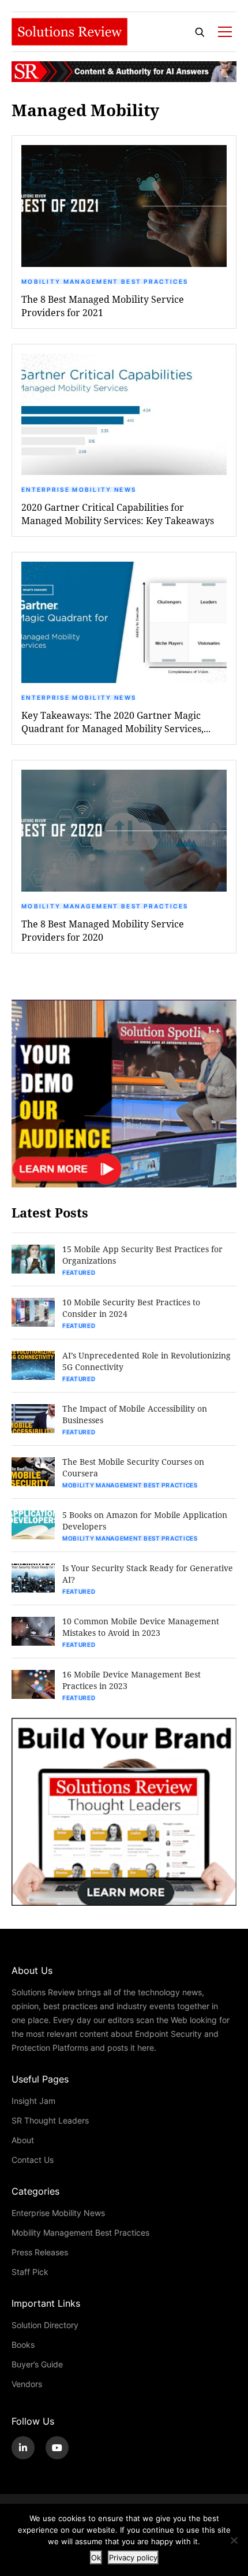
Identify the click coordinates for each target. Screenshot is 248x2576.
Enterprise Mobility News (79, 489)
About (23, 2140)
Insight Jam (33, 2101)
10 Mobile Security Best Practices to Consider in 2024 (131, 1308)
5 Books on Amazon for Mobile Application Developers (145, 1521)
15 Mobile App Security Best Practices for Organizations (142, 1255)
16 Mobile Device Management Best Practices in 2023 (131, 1680)
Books (23, 2345)
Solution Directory (45, 2325)
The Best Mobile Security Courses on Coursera (133, 1467)
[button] (124, 206)
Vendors (27, 2384)
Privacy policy (133, 2558)
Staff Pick (30, 2272)
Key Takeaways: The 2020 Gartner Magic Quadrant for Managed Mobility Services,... (116, 722)
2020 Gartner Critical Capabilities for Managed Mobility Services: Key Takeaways (118, 514)
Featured (79, 1272)
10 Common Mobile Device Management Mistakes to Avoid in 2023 (141, 1627)
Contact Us (33, 2160)
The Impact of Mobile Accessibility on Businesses (135, 1414)
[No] (234, 2540)
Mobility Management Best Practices (105, 281)
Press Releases (40, 2252)
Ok (96, 2558)
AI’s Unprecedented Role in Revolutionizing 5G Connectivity (146, 1361)
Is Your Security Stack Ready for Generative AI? (148, 1574)
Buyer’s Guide (37, 2364)
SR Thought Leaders (50, 2120)
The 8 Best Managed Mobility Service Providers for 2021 (103, 306)
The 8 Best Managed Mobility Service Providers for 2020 (103, 930)
